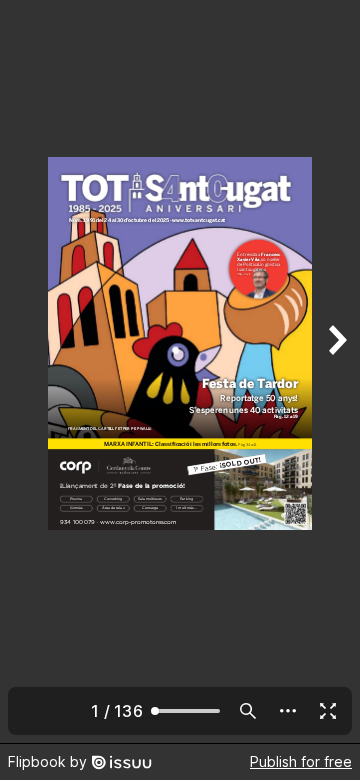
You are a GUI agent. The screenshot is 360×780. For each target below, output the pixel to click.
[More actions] (288, 711)
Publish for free (301, 761)
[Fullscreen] (328, 711)
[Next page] (336, 371)
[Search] (248, 711)
